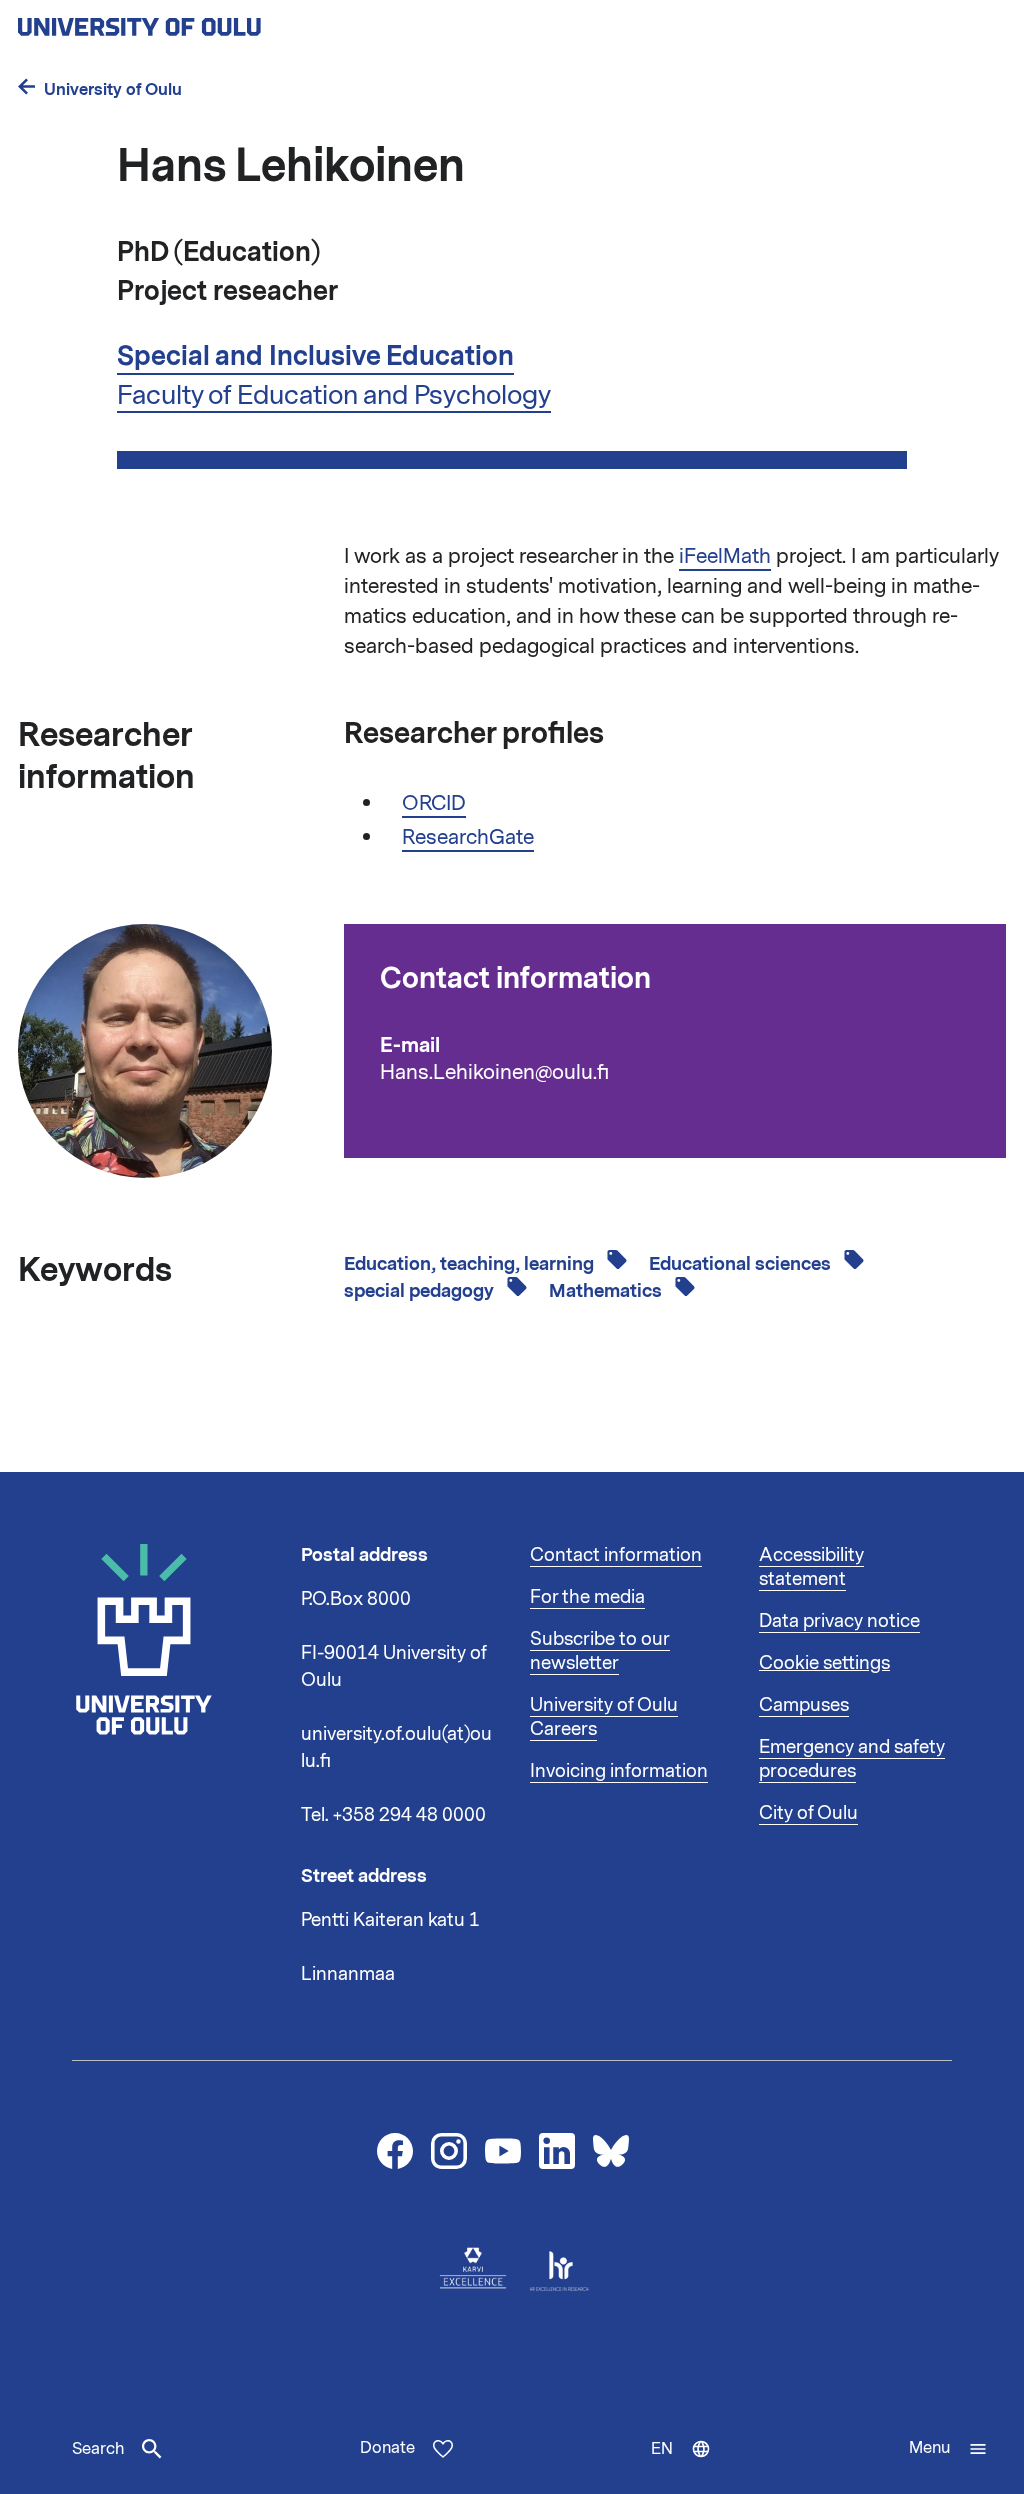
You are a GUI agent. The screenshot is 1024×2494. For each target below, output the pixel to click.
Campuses (804, 1705)
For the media (587, 1597)
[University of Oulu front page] (186, 21)
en (690, 2466)
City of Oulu (808, 1813)
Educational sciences (742, 1264)
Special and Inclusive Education (315, 356)
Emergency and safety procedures (852, 1759)
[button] (948, 2449)
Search (98, 2449)
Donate (387, 2448)
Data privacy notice (839, 1621)
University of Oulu (113, 89)
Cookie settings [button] (824, 1663)
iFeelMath (725, 556)
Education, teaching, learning (471, 1264)
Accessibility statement (811, 1567)
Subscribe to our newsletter (600, 1651)
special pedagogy (421, 1291)
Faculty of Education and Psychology (334, 395)
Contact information (616, 1555)
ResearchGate (468, 837)
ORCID (434, 803)
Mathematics (607, 1291)
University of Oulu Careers (604, 1717)
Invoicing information (619, 1771)
